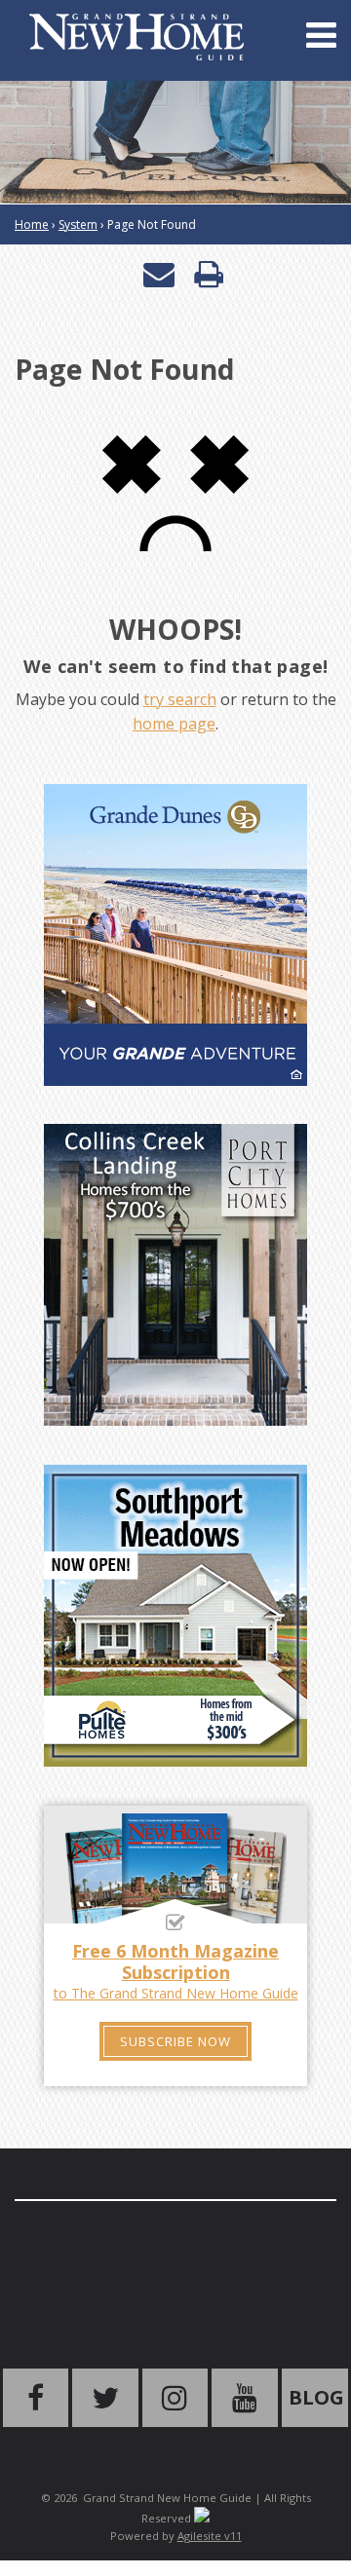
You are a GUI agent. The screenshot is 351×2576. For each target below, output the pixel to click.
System (78, 224)
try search (180, 699)
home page (174, 724)
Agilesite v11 (210, 2536)
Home (32, 224)
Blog (316, 2397)
